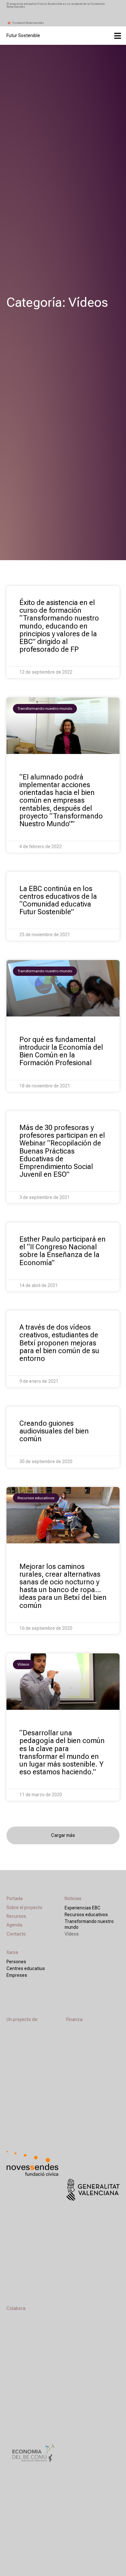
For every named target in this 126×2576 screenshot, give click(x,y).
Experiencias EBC (83, 1908)
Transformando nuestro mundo (89, 1924)
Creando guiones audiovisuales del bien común (54, 1431)
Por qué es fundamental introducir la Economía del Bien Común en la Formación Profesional (61, 1051)
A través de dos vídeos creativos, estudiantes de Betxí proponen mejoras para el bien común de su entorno (59, 1343)
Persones (16, 1962)
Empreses (17, 1975)
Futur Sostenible (23, 35)
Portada (15, 1898)
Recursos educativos (86, 1915)
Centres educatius (26, 1968)
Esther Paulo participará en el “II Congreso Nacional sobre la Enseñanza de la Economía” (63, 1251)
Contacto (16, 1934)
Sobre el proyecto (24, 1907)
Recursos (16, 1916)
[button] (63, 1835)
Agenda (14, 1925)
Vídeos (72, 1934)
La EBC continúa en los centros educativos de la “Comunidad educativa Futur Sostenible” (58, 900)
